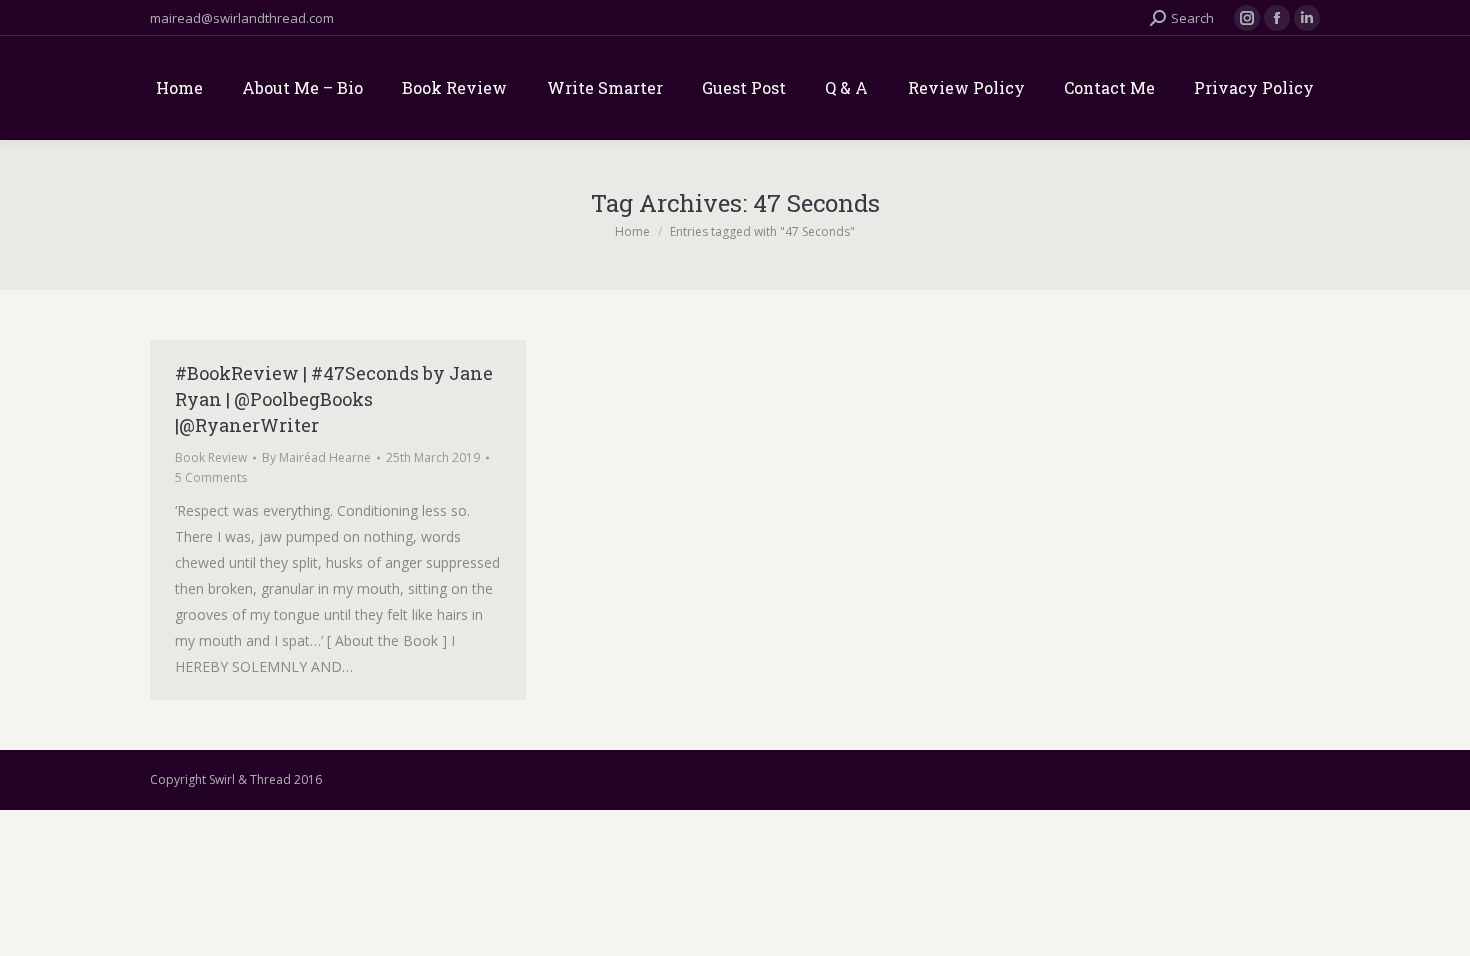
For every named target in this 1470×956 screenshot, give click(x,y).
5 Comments (211, 477)
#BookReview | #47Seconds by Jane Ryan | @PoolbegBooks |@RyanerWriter (334, 399)
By (316, 457)
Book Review (211, 457)
